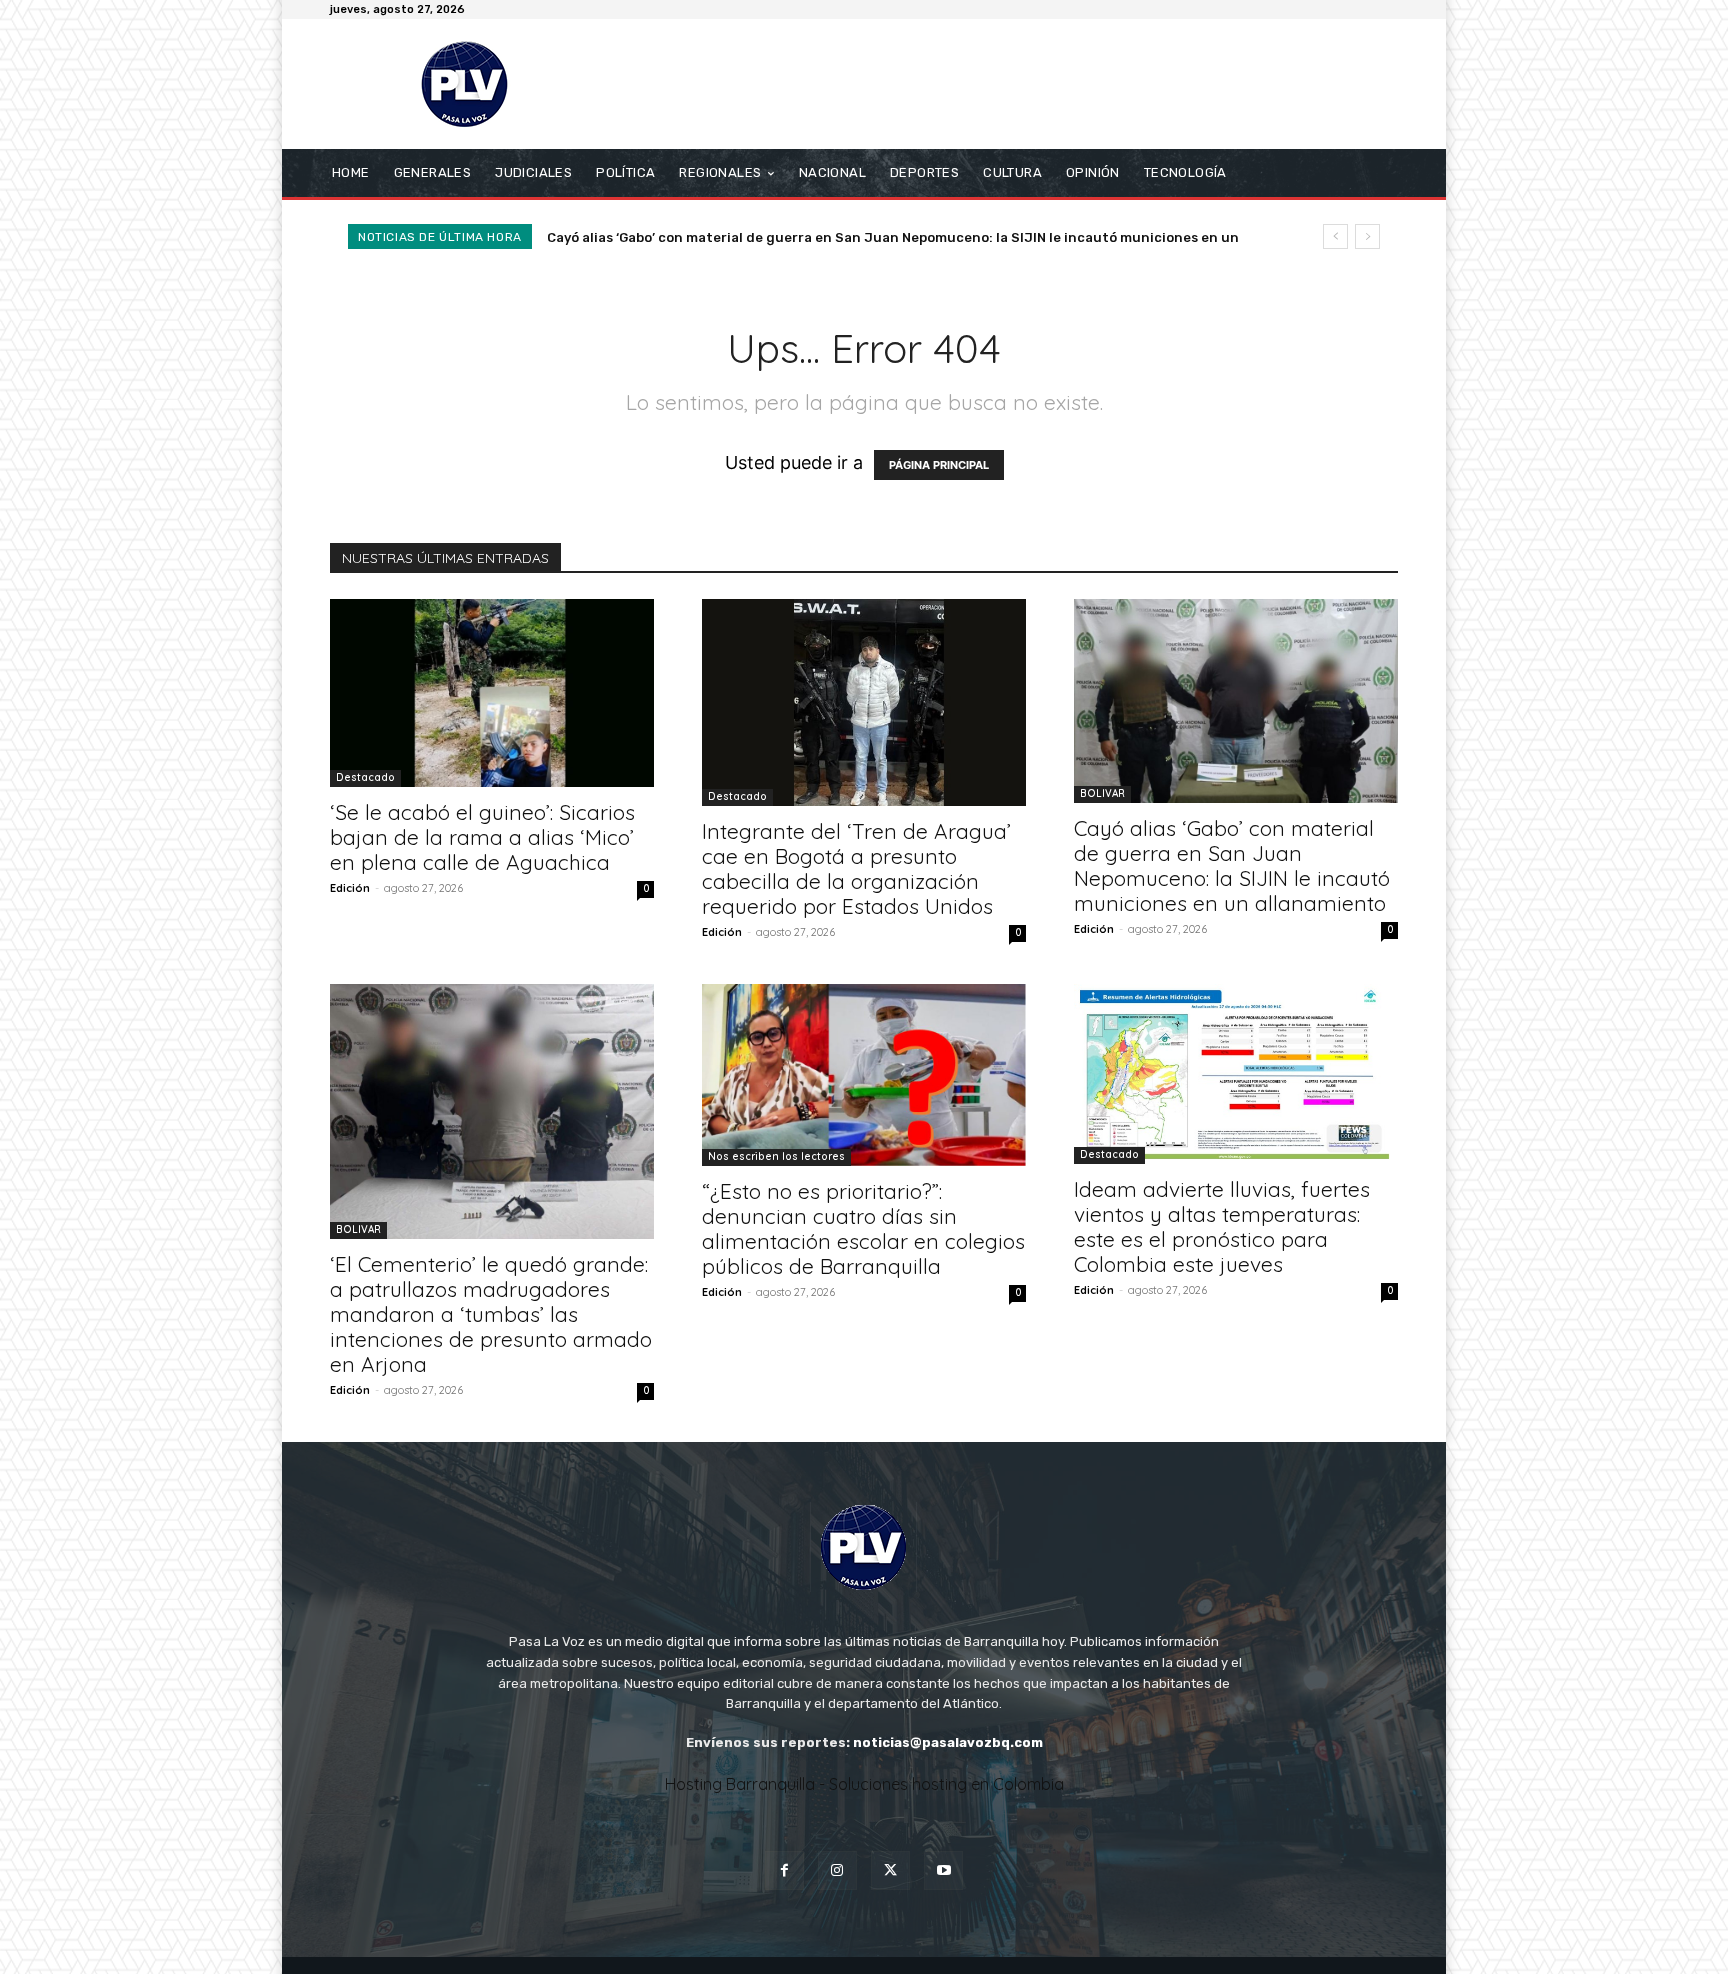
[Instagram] (837, 1870)
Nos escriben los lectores (776, 1156)
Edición (350, 888)
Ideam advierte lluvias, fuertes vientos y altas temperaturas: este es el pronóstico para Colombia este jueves (1222, 1226)
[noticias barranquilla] (473, 84)
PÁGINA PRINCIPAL (939, 465)
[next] (1367, 236)
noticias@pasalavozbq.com (948, 1742)
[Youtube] (943, 1870)
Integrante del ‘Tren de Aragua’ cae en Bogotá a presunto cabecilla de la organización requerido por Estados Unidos (856, 868)
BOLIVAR (1102, 793)
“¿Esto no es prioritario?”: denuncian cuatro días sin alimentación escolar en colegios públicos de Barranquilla (863, 1228)
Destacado (365, 777)
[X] (890, 1870)
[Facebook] (784, 1870)
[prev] (1335, 236)
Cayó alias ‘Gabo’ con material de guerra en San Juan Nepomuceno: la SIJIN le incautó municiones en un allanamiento (1232, 865)
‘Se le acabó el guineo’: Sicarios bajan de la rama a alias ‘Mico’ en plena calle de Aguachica (482, 837)
